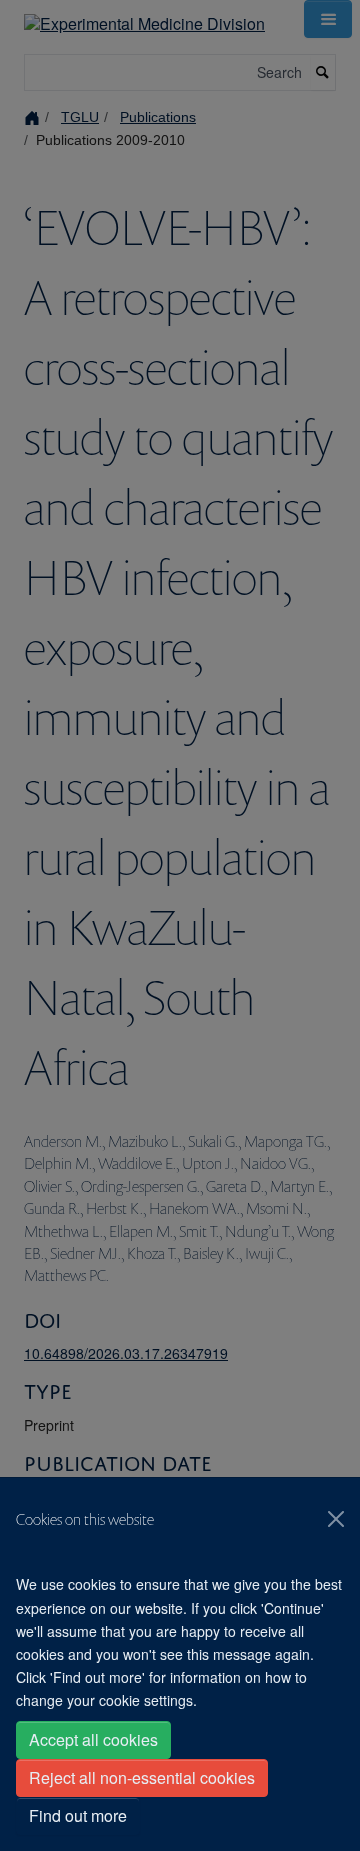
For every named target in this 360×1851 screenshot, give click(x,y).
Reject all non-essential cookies (142, 1777)
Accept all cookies (93, 1739)
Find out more (78, 1815)
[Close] (336, 1519)
